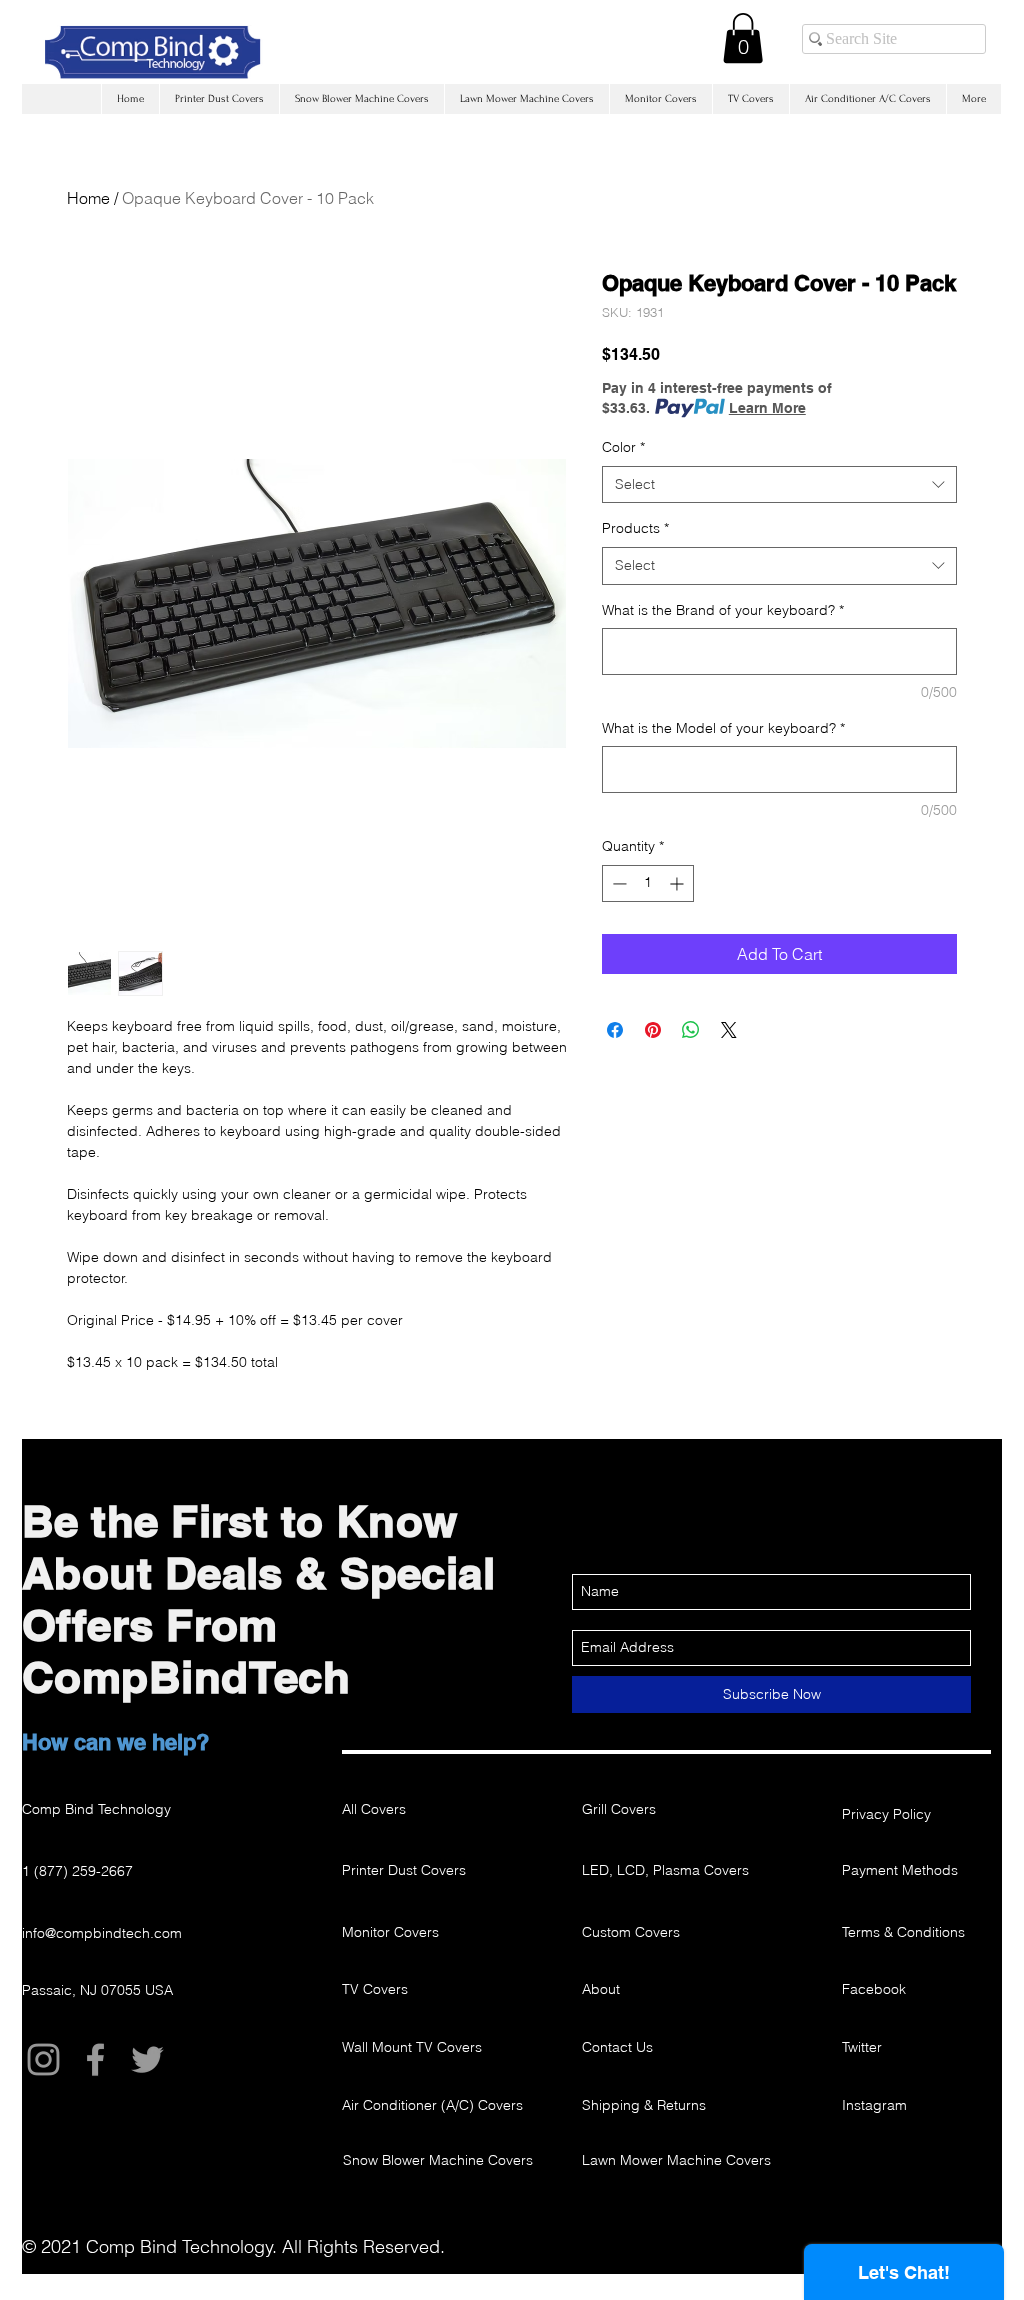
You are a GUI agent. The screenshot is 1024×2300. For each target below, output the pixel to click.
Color (623, 447)
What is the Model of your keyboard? (723, 728)
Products (635, 528)
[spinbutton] (648, 883)
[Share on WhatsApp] (691, 1030)
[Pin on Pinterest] (653, 1030)
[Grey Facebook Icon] (95, 2059)
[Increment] (678, 883)
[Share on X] (729, 1030)
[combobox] (779, 485)
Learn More (767, 408)
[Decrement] (617, 883)
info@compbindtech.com (102, 1933)
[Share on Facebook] (615, 1030)
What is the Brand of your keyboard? (723, 610)
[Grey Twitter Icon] (147, 2059)
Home (88, 198)
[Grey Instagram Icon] (43, 2059)
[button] (743, 38)
